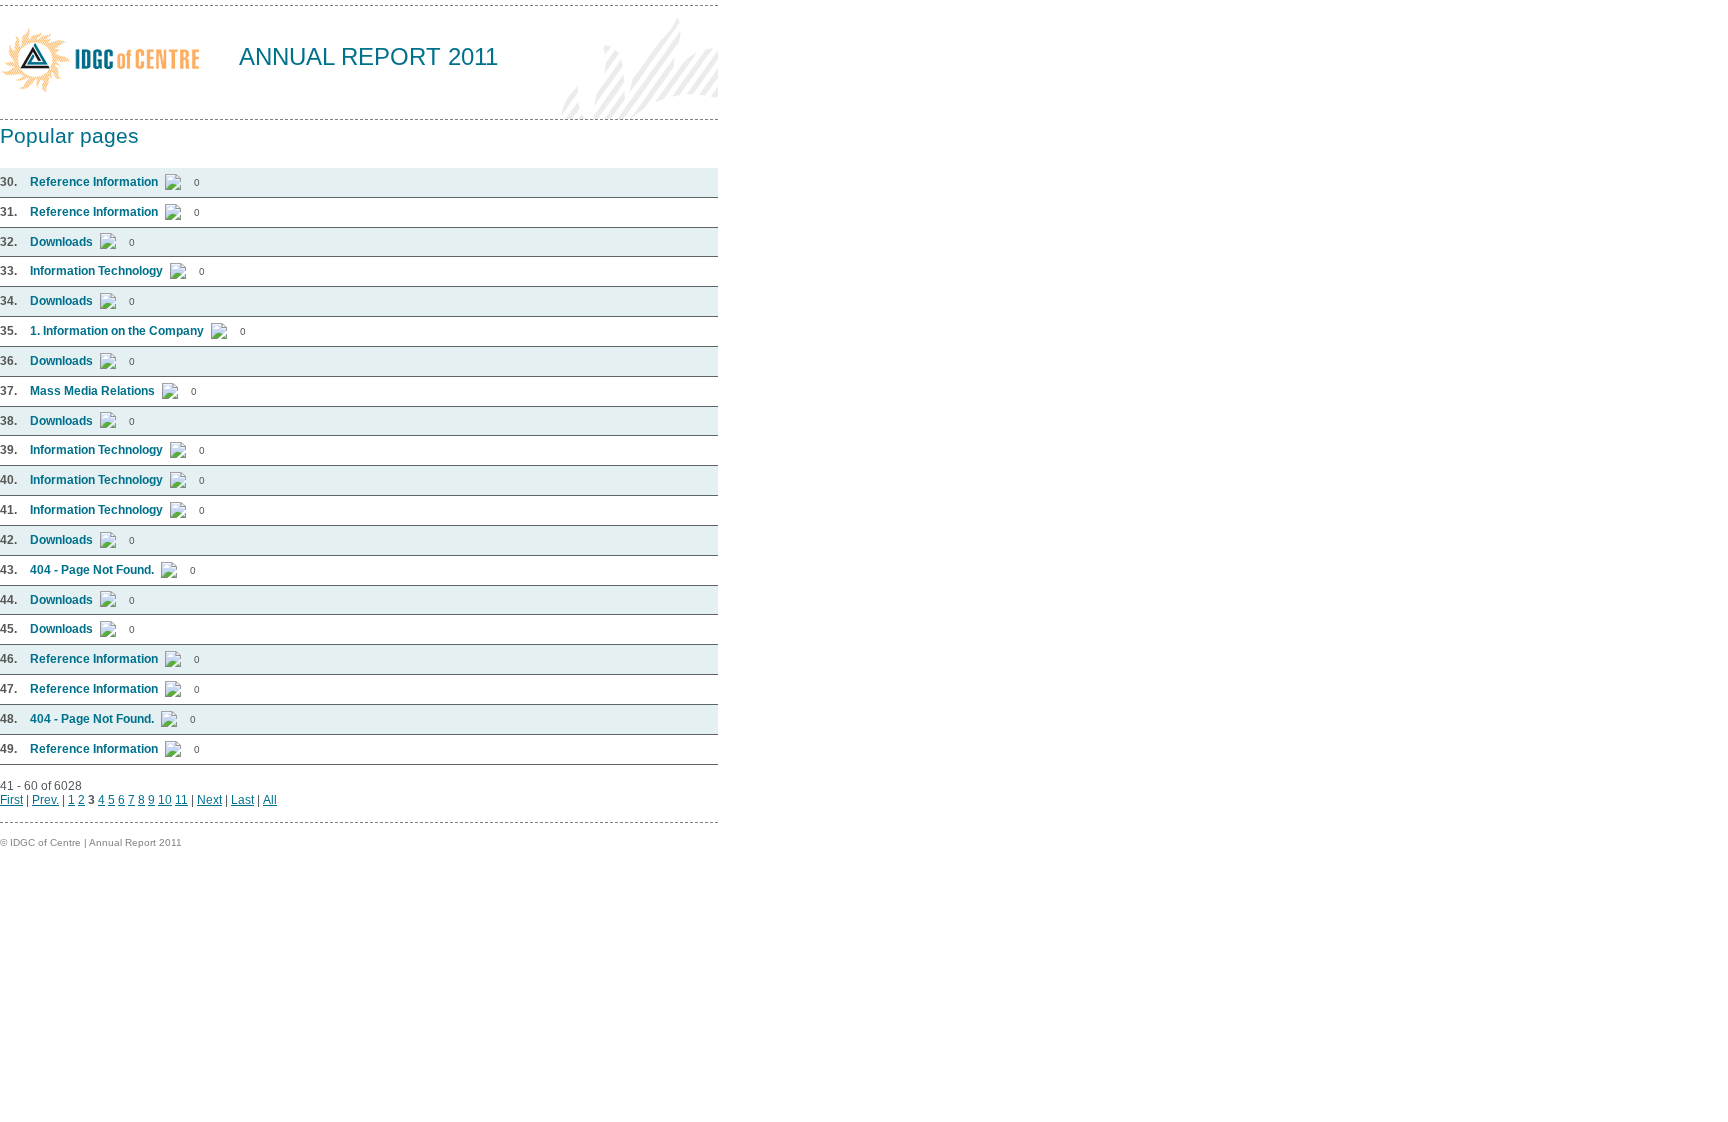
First (11, 800)
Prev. (45, 800)
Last (242, 800)
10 (165, 800)
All (270, 800)
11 (181, 800)
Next (209, 800)
